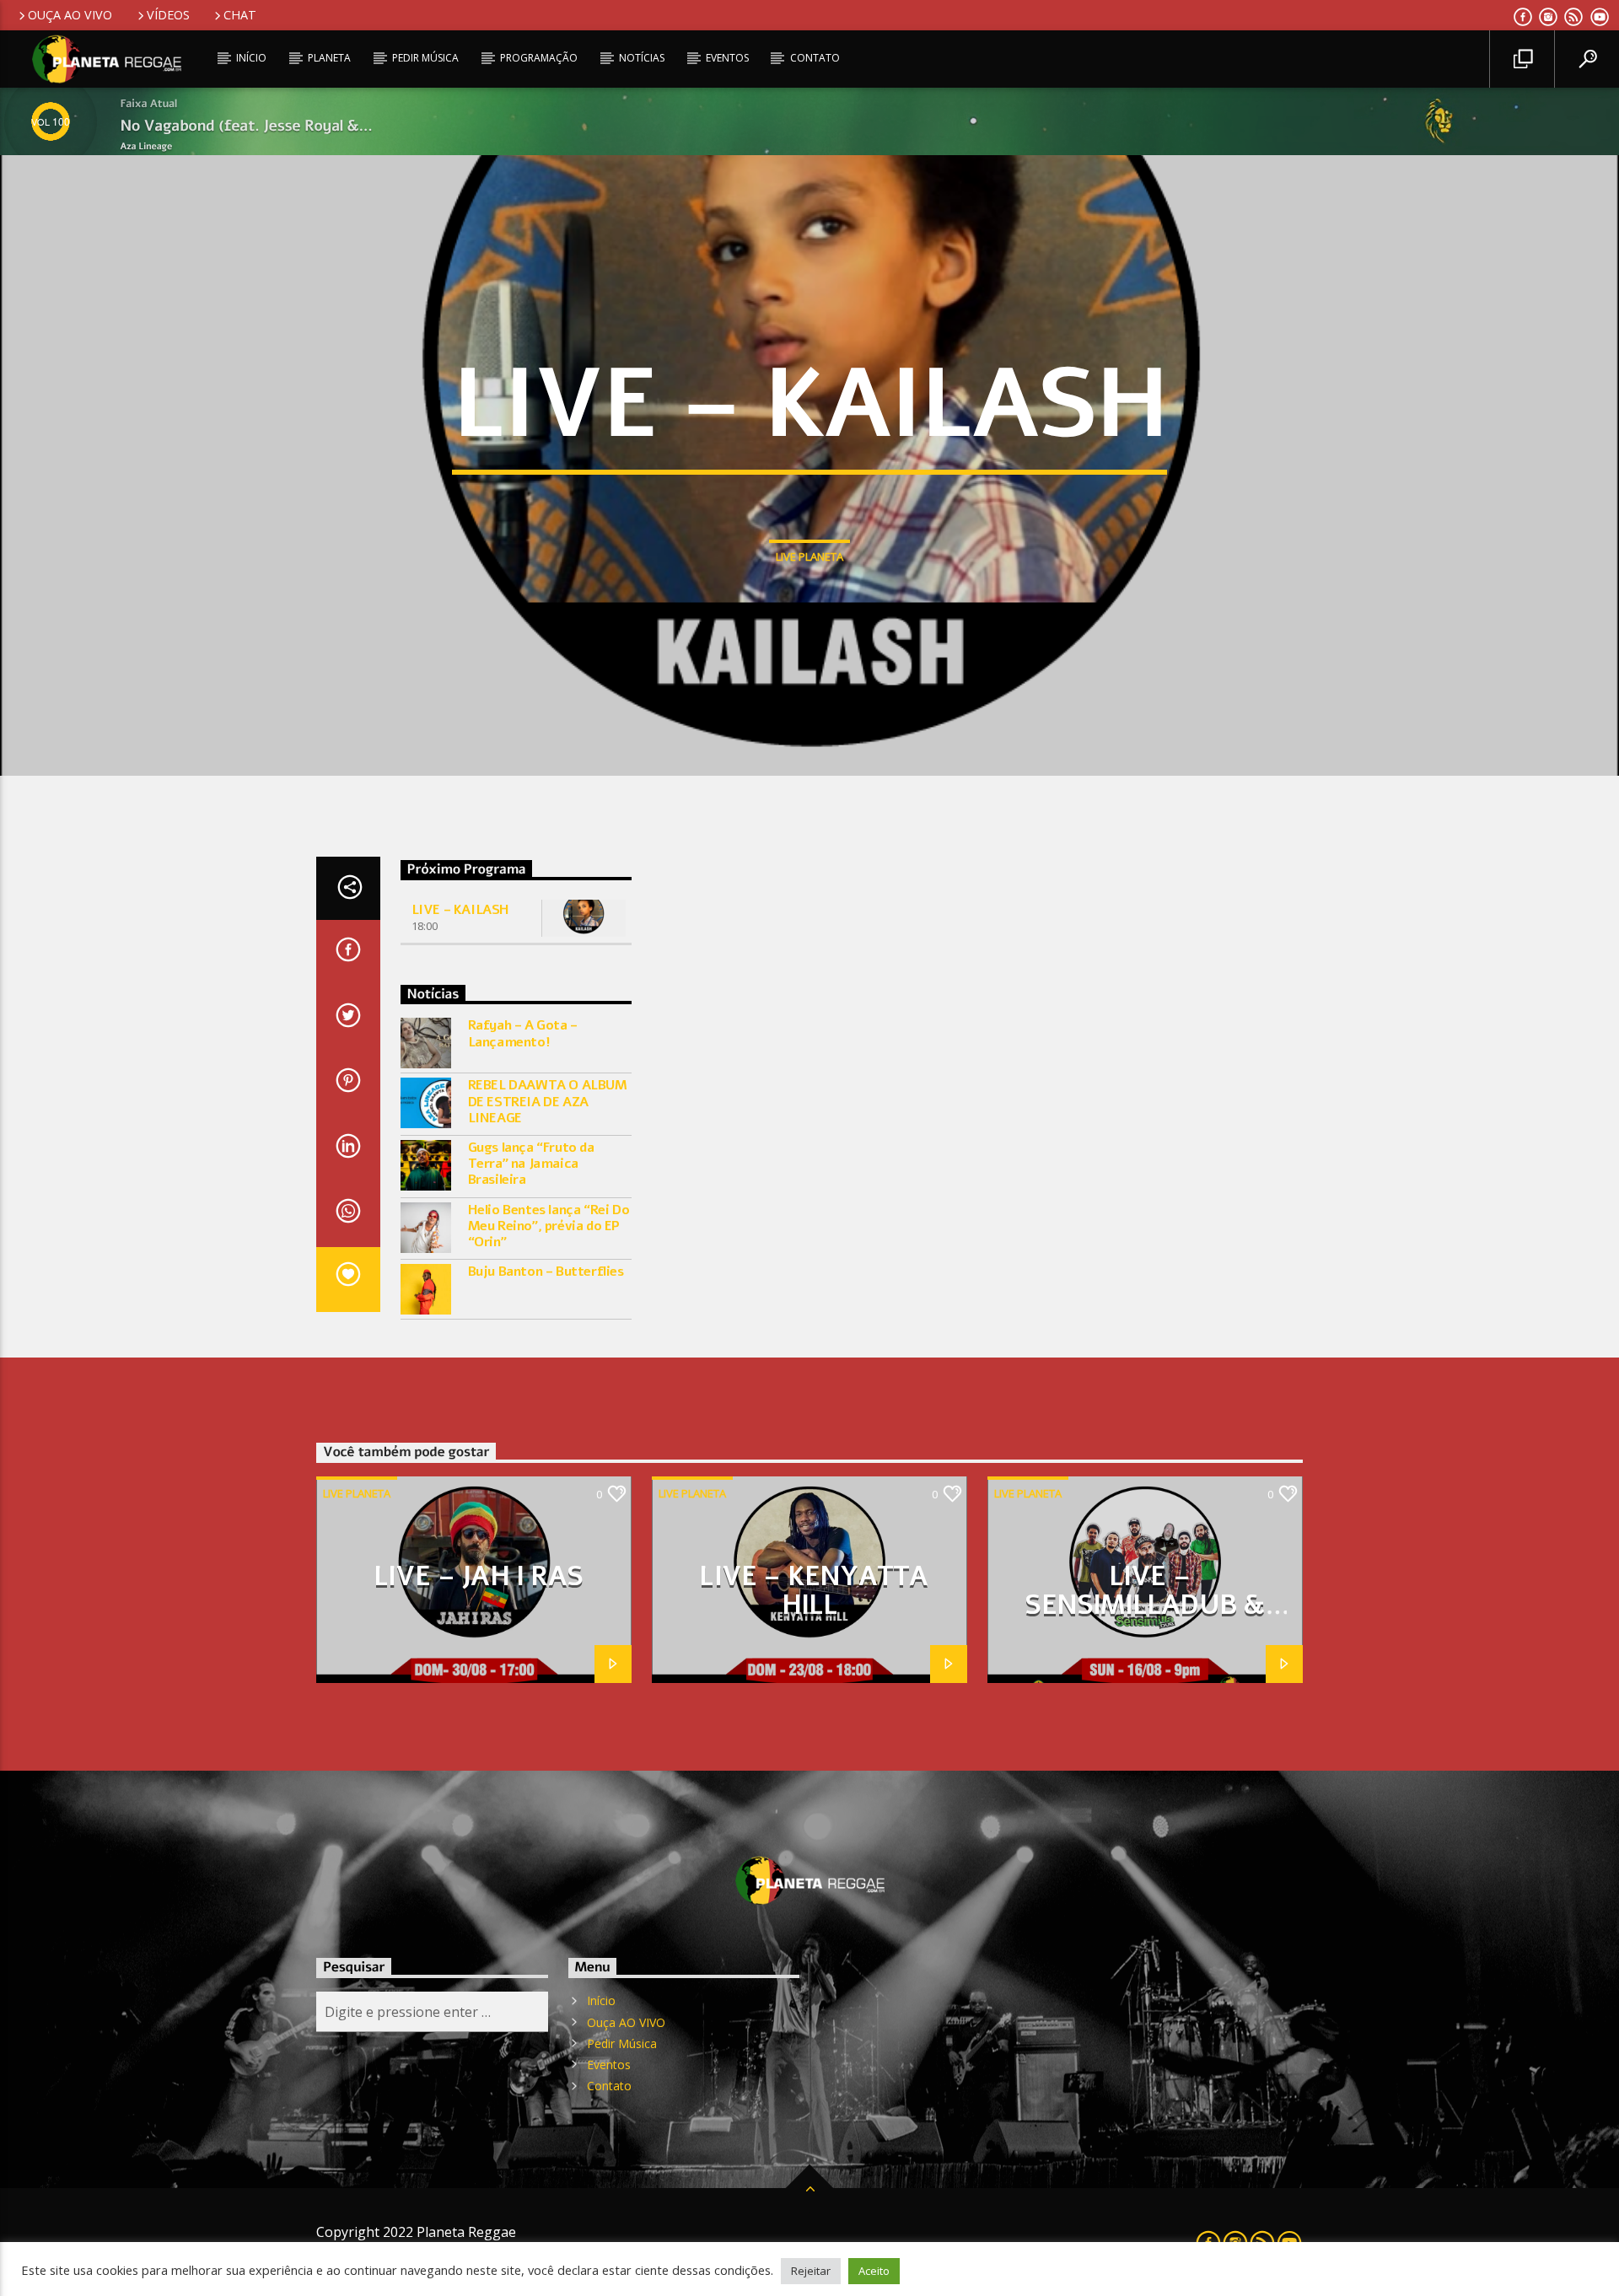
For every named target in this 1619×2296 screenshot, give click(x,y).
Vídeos (168, 15)
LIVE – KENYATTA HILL (813, 1591)
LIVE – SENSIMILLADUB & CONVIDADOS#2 (1145, 1605)
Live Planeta (809, 557)
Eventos (727, 58)
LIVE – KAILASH (460, 910)
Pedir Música (425, 58)
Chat (240, 15)
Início (251, 58)
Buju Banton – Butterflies (546, 1272)
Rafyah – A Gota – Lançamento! (523, 1034)
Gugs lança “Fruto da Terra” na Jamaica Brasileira (531, 1164)
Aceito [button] (874, 2271)
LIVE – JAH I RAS (478, 1576)
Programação (539, 58)
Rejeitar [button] (811, 2271)
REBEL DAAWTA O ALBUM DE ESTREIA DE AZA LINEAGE (548, 1102)
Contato (815, 58)
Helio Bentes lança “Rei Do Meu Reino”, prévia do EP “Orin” (549, 1227)
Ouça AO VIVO (70, 15)
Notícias (642, 58)
